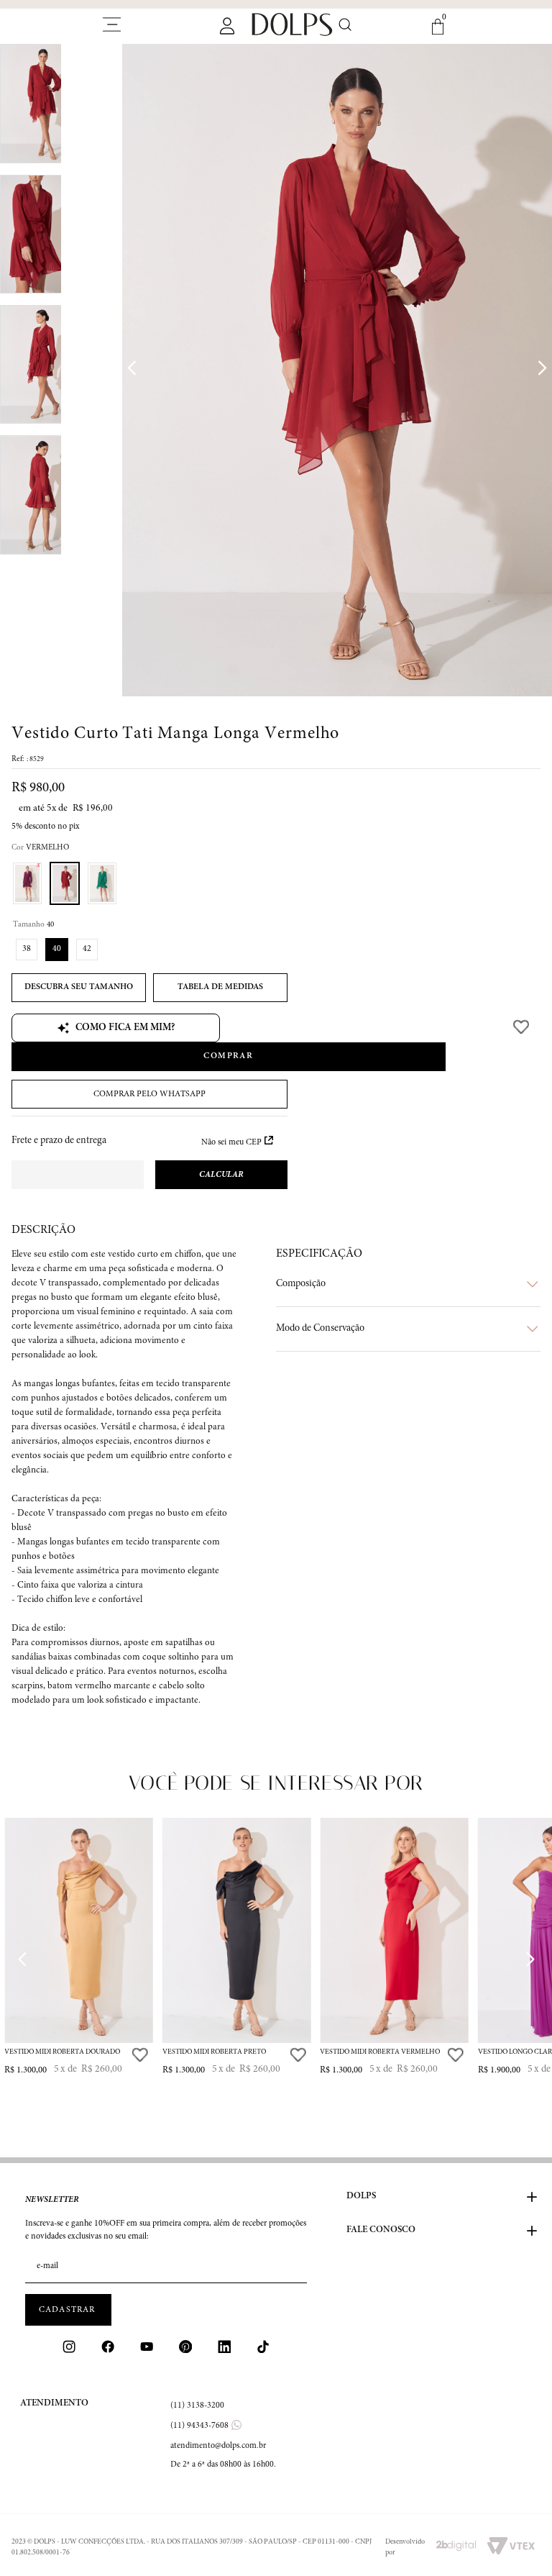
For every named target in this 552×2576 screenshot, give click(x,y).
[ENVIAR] (68, 2310)
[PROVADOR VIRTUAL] (79, 988)
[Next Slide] (530, 1959)
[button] (27, 883)
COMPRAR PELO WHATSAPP (149, 1094)
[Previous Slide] (22, 1959)
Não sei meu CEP (231, 1142)
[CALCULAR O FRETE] (221, 1175)
